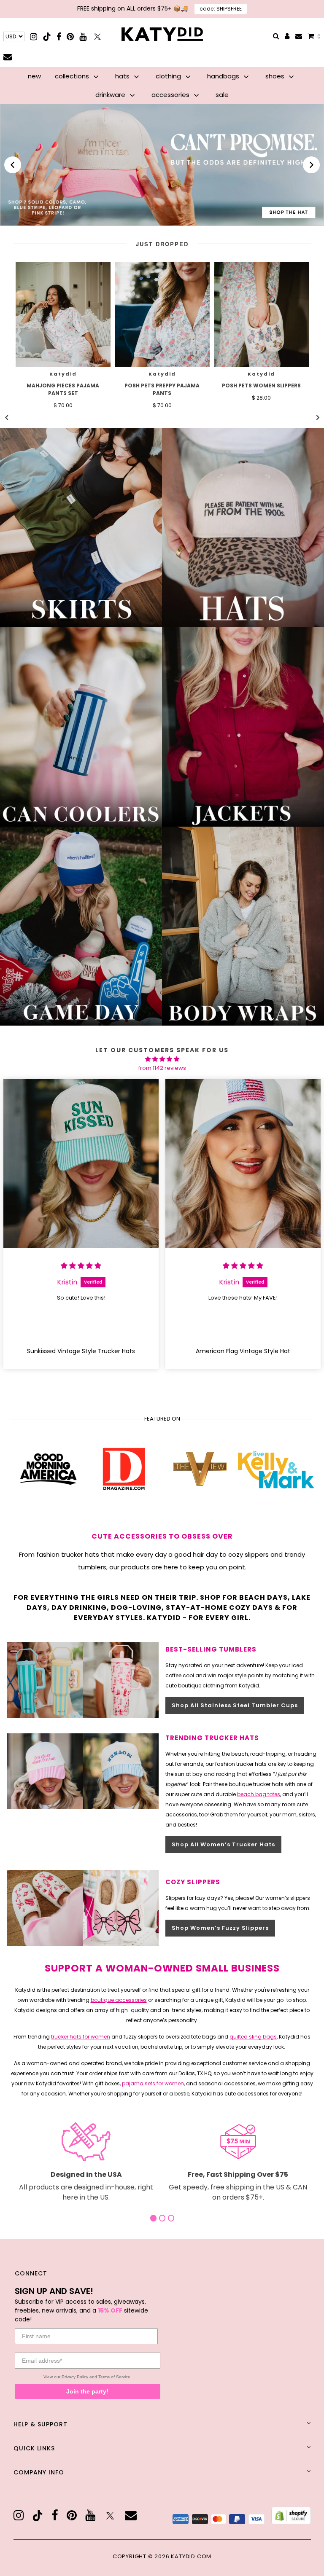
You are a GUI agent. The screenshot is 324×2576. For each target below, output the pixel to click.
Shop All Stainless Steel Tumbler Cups (235, 1705)
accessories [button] (171, 95)
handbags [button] (224, 76)
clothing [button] (169, 76)
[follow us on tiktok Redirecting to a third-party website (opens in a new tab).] (38, 2516)
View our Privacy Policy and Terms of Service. (88, 2377)
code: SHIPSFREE (221, 9)
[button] (13, 165)
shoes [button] (276, 76)
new (34, 76)
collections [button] (73, 76)
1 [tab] (153, 2218)
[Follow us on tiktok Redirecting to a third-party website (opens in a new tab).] (47, 36)
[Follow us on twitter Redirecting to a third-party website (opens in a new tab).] (97, 36)
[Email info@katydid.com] (299, 36)
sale (222, 95)
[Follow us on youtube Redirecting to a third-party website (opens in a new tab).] (83, 36)
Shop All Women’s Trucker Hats (223, 1844)
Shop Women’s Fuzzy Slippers (220, 1928)
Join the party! (87, 2391)
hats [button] (123, 76)
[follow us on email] (131, 2516)
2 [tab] (162, 2218)
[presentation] (63, 314)
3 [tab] (171, 2218)
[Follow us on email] (8, 57)
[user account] (287, 37)
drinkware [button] (111, 95)
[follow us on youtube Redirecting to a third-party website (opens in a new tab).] (90, 2516)
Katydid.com (191, 2556)
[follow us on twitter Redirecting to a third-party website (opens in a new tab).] (110, 2516)
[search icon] (276, 36)
